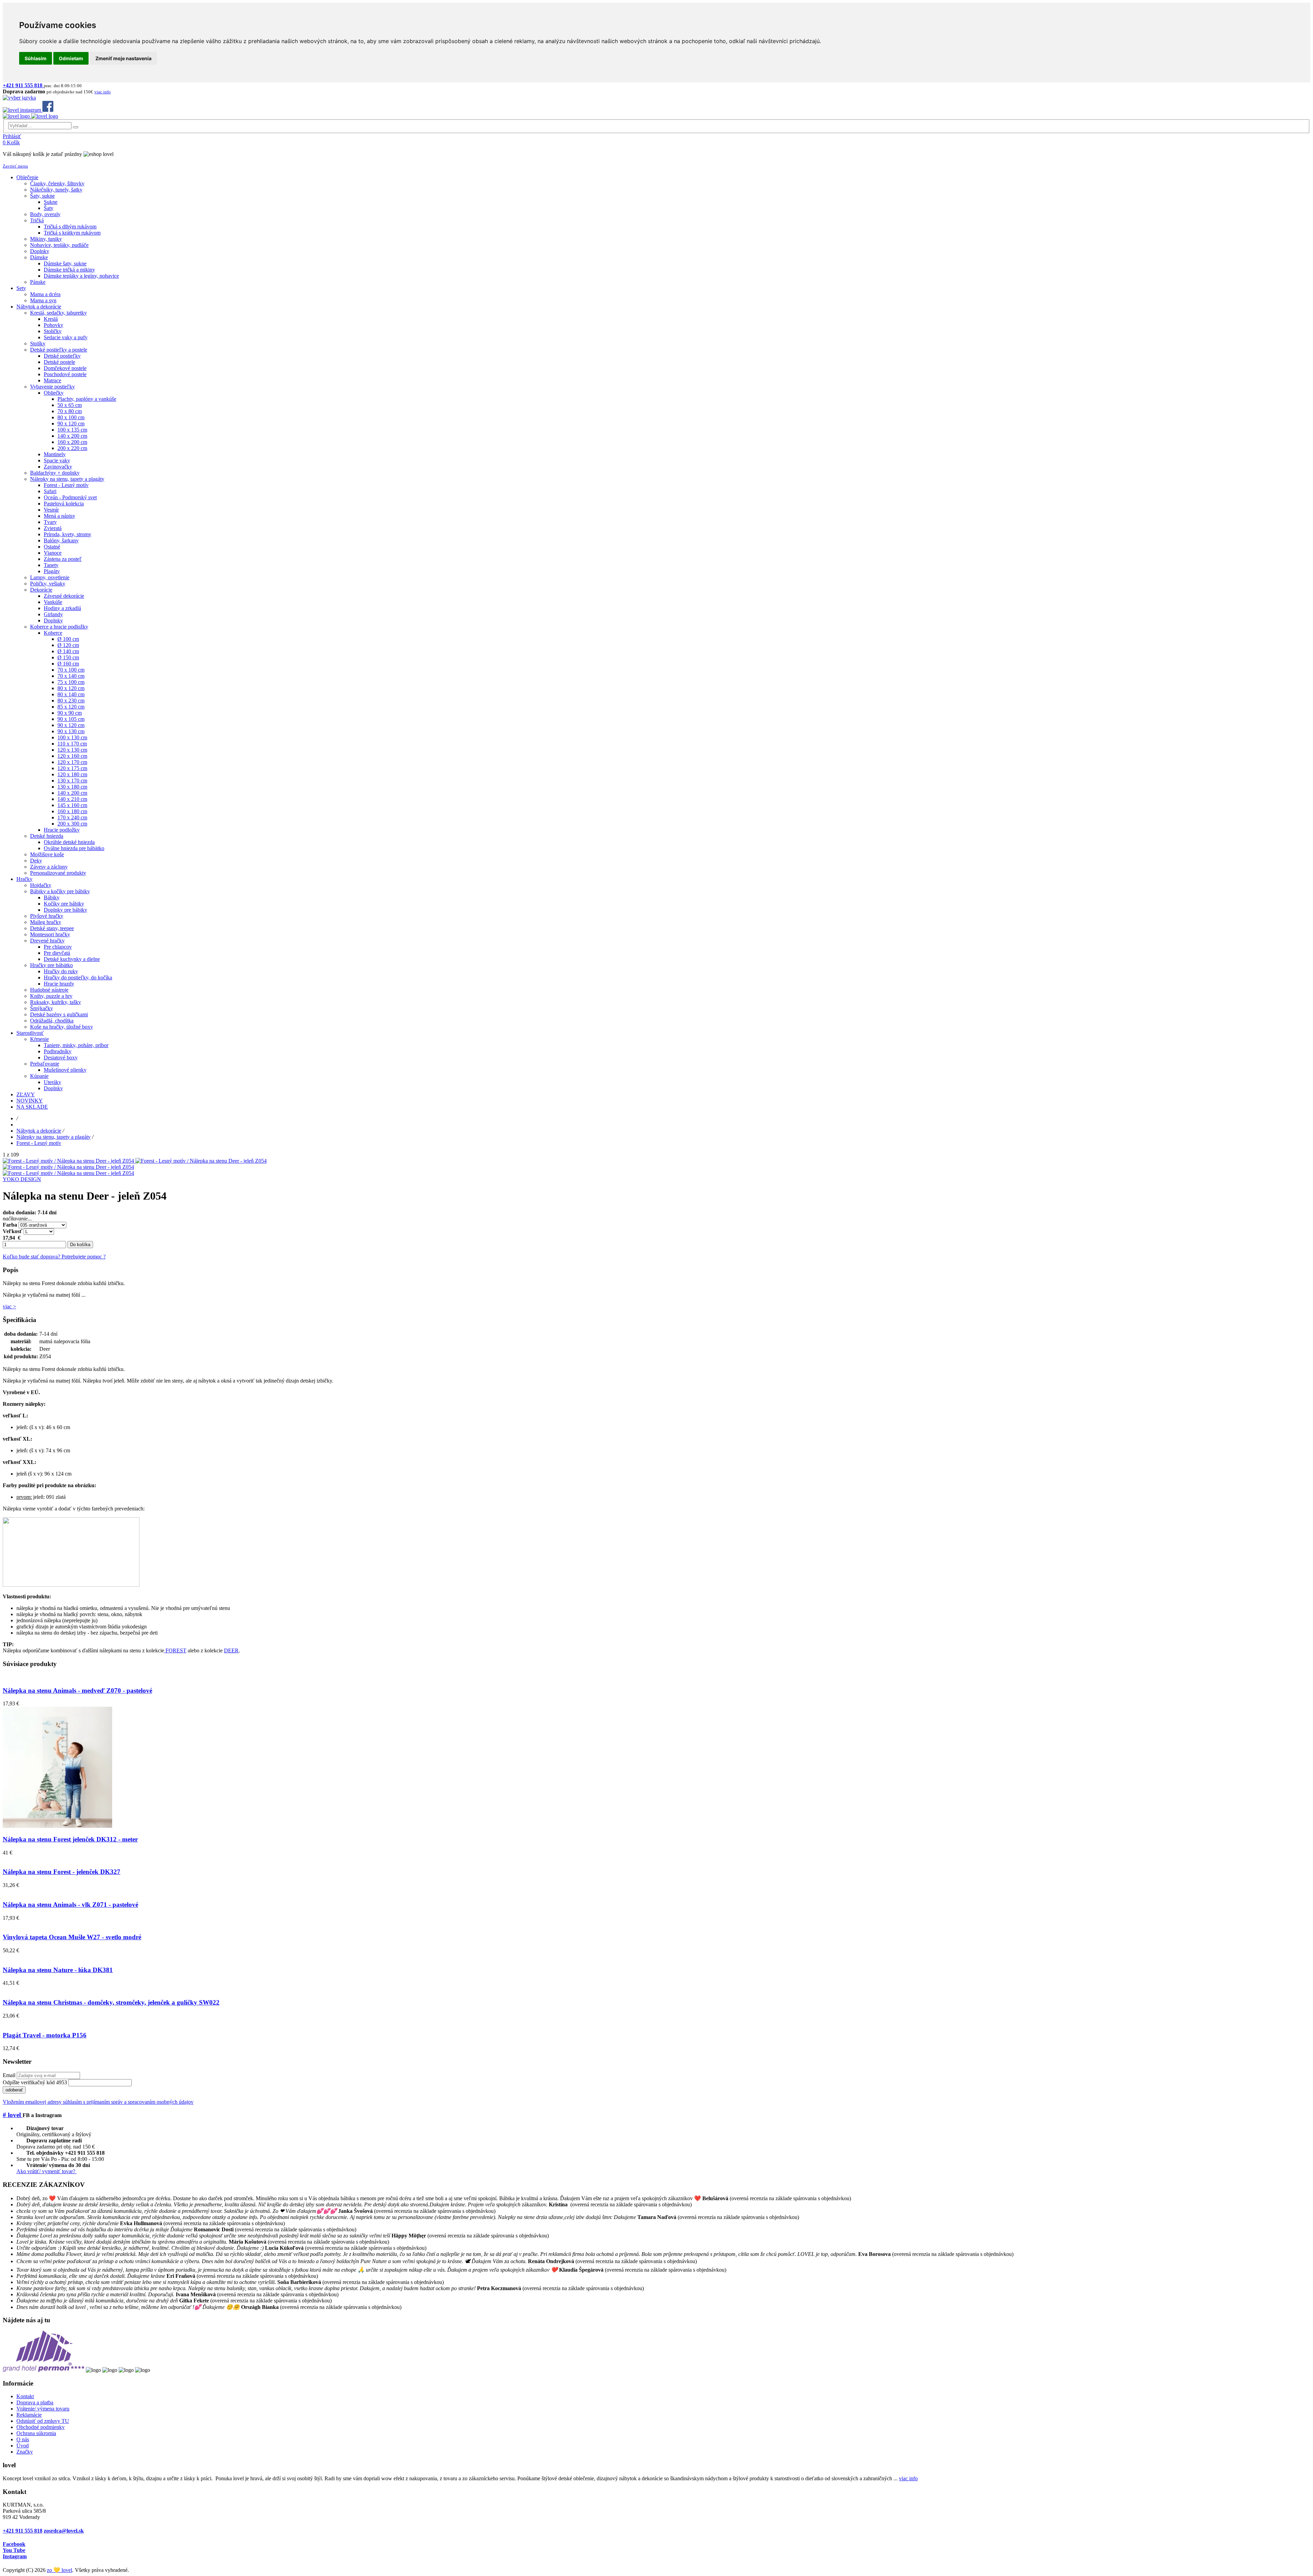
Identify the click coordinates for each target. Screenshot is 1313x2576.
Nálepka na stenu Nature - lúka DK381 (58, 1970)
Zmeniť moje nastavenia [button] (123, 58)
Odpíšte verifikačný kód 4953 (35, 2082)
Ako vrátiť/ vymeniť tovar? (47, 2171)
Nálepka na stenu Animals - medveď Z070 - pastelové (77, 1690)
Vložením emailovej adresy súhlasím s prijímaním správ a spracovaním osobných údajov (98, 2102)
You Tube (14, 2550)
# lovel (13, 2115)
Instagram (15, 2556)
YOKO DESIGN (22, 1179)
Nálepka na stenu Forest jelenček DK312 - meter (70, 1839)
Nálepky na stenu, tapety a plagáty (54, 1137)
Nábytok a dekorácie (39, 1131)
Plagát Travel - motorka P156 (45, 2035)
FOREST (175, 1650)
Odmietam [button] (71, 58)
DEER (231, 1650)
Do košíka (80, 1245)
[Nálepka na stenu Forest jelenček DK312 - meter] (57, 1826)
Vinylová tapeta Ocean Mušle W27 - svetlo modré (72, 1937)
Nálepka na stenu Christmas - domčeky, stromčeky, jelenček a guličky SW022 (111, 2002)
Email (9, 2075)
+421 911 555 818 (23, 2531)
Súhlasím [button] (36, 58)
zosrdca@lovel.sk (64, 2531)
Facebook (14, 2544)
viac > (9, 1306)
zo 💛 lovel (59, 2570)
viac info (908, 2478)
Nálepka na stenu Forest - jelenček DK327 (62, 1872)
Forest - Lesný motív (39, 1143)
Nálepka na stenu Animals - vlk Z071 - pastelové (70, 1905)
